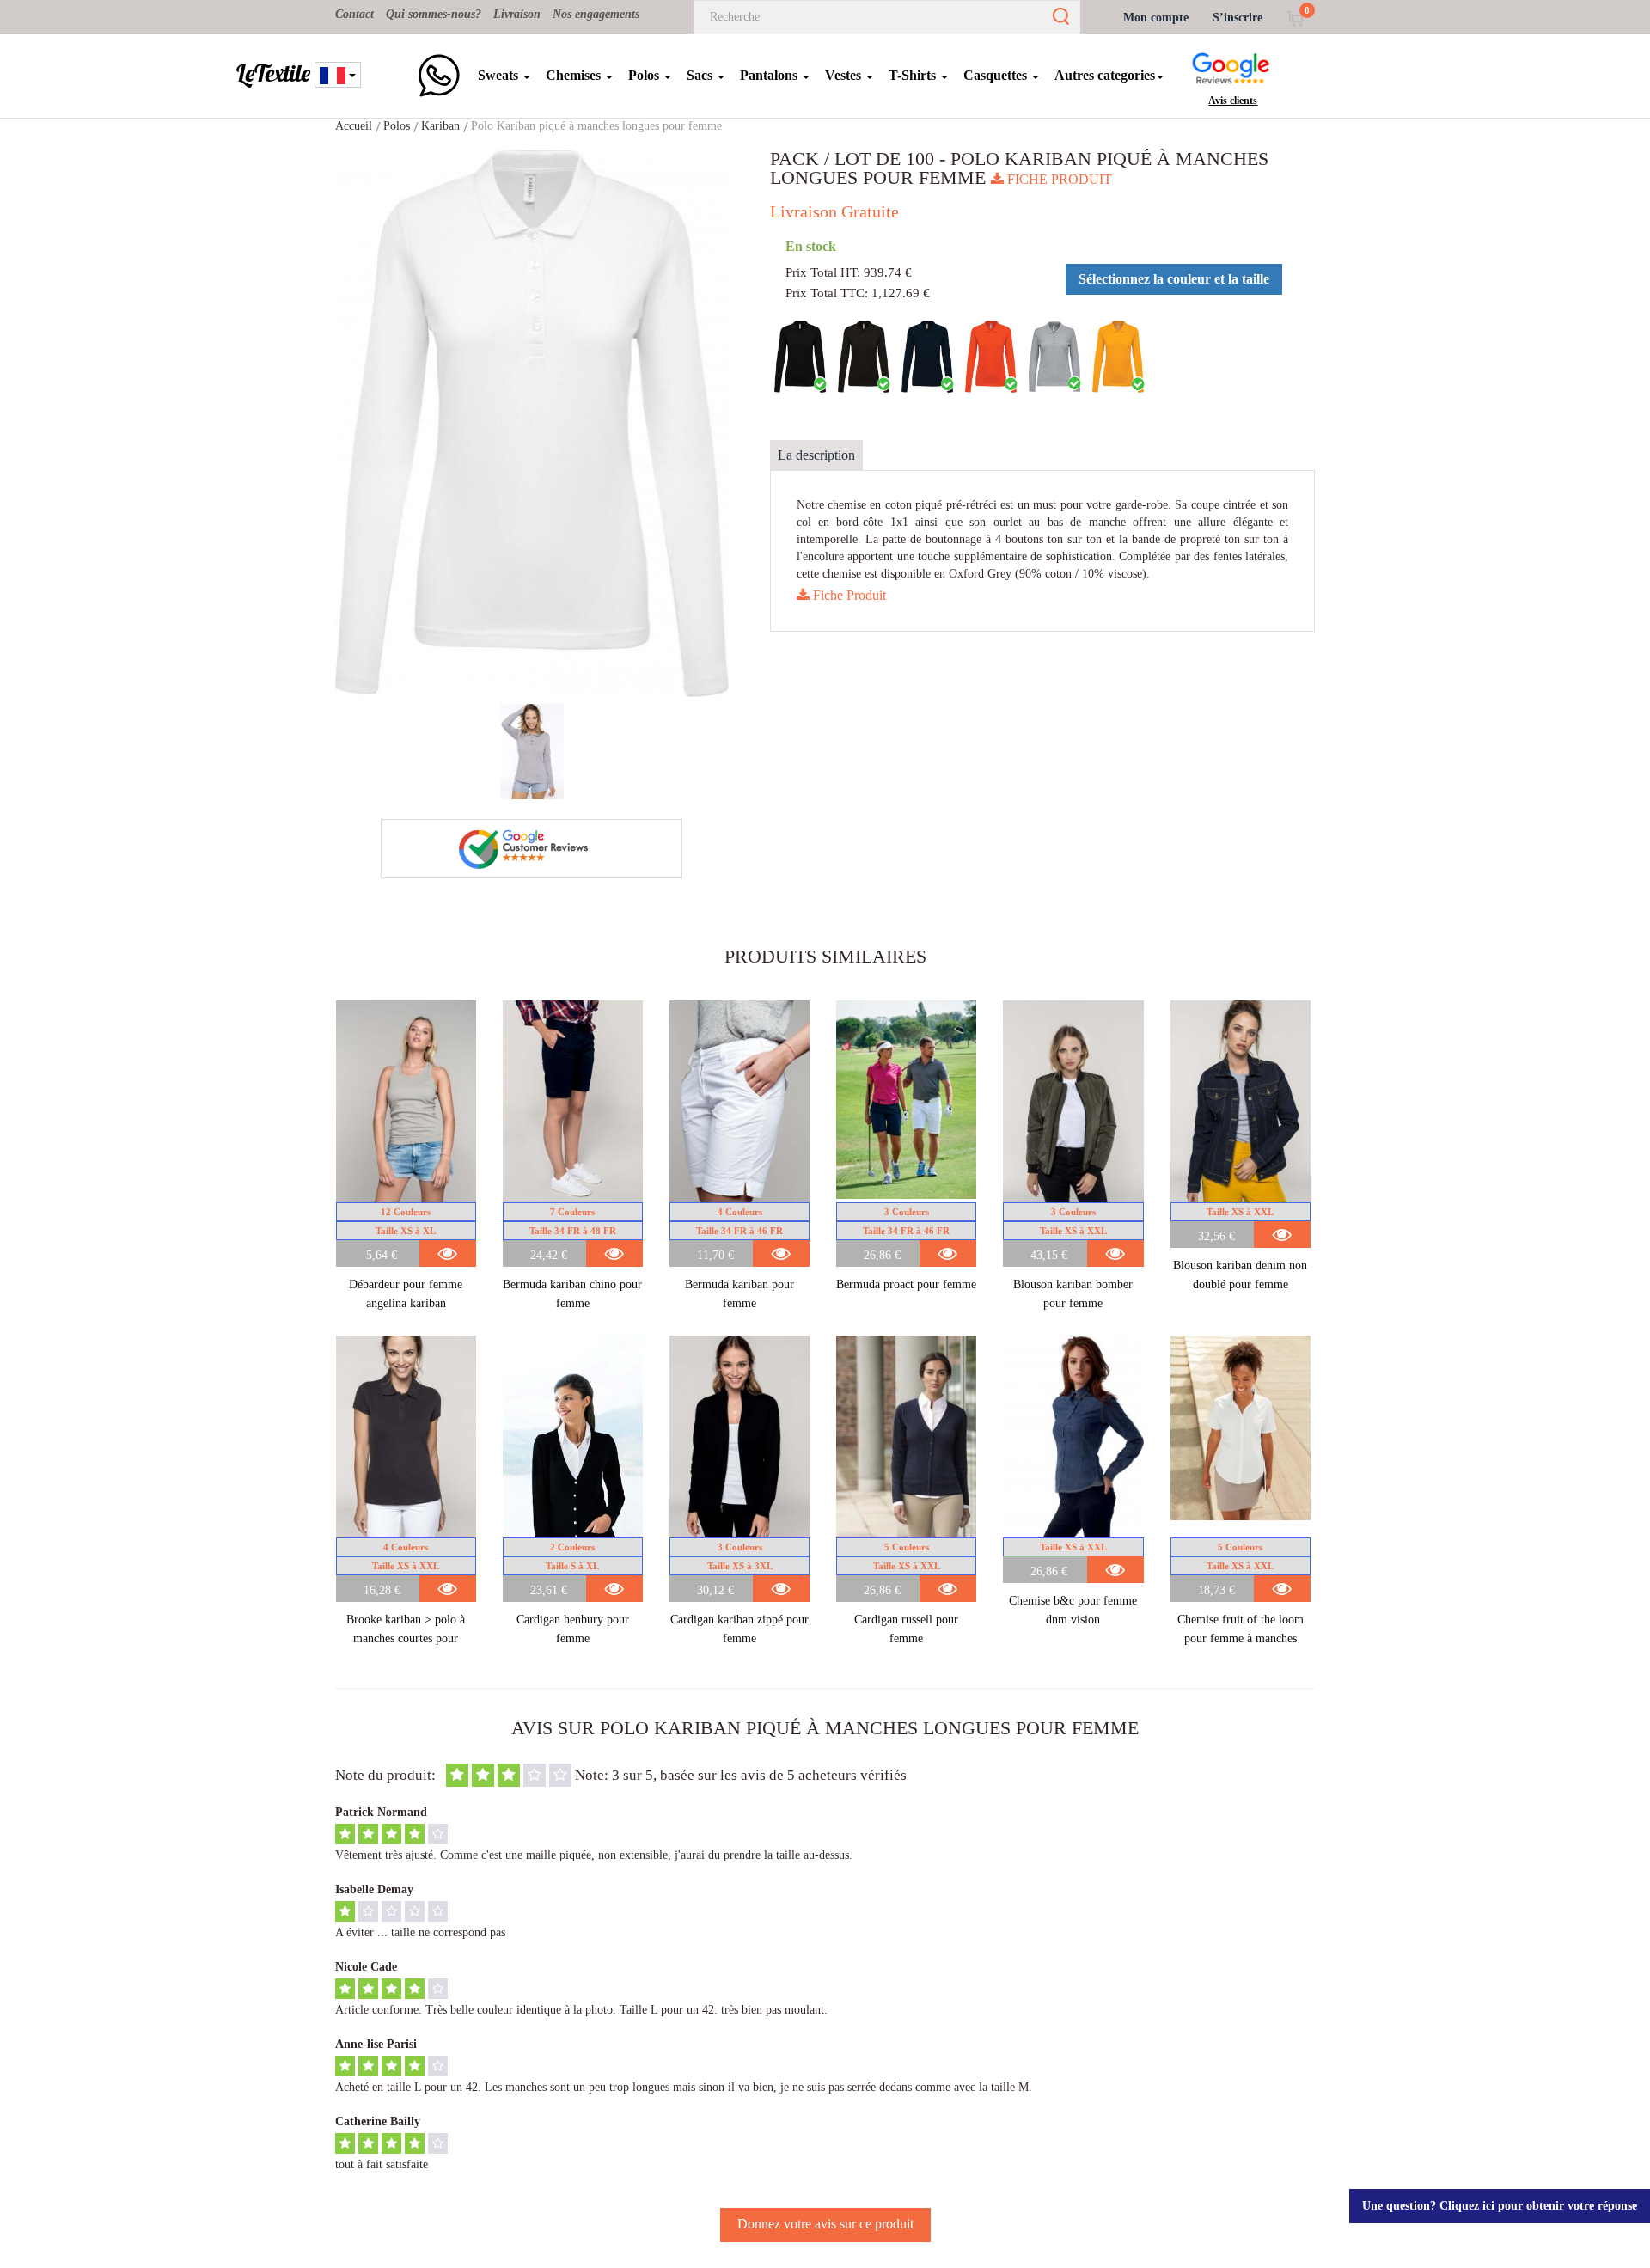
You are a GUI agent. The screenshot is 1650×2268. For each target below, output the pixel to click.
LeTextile (273, 73)
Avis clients (1233, 101)
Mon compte (1156, 18)
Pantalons (770, 75)
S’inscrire (1237, 18)
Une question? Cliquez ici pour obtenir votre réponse (1500, 2206)
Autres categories (1105, 75)
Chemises (575, 75)
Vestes (845, 75)
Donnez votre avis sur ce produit (825, 2224)
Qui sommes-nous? (434, 14)
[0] (1295, 18)
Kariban (440, 126)
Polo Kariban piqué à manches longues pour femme (596, 126)
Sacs (701, 75)
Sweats (500, 75)
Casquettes (997, 75)
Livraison (517, 14)
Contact (354, 14)
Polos (645, 75)
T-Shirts (914, 75)
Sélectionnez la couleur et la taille (1174, 279)
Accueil (354, 126)
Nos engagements (596, 14)
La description (816, 455)
